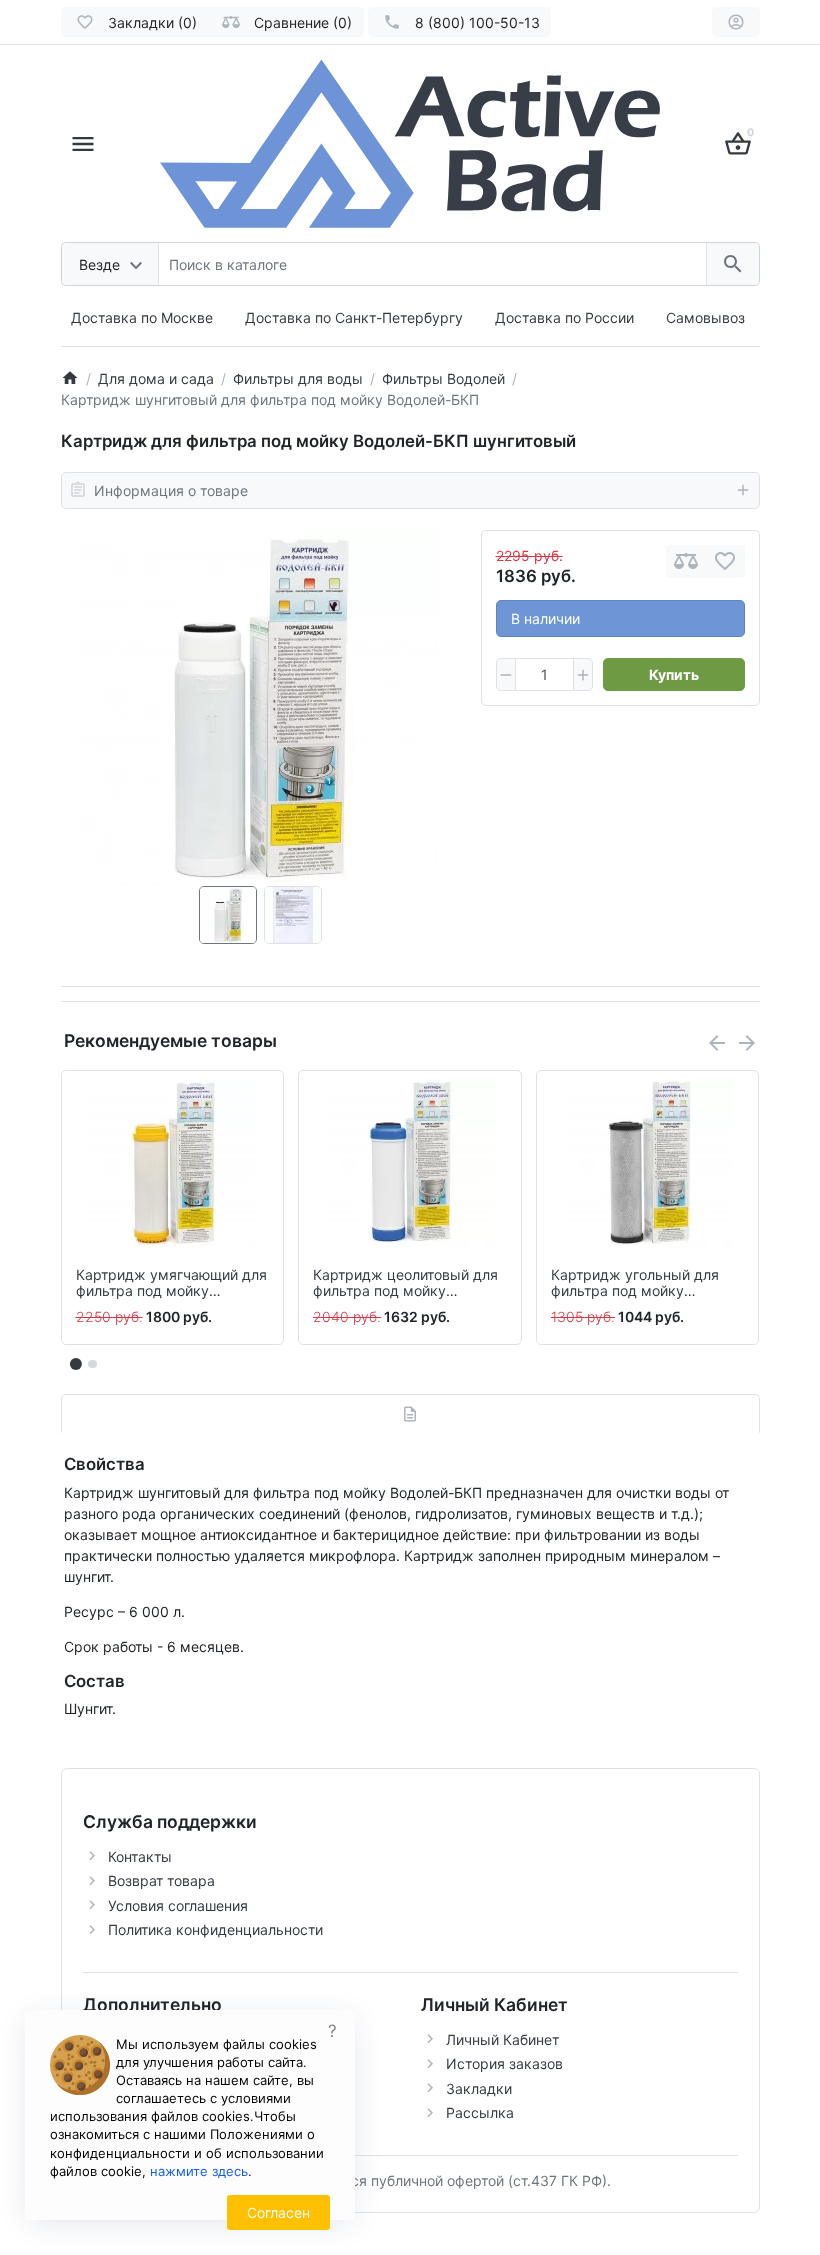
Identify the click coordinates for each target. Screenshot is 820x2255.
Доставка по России (564, 317)
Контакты (140, 1856)
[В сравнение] (686, 561)
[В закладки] (725, 561)
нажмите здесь (199, 2171)
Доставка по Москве (142, 317)
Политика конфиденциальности (215, 1929)
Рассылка (480, 2112)
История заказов (504, 2063)
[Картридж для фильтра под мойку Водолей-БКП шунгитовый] (260, 708)
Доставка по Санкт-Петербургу (354, 317)
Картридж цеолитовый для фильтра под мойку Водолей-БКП (405, 1284)
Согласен (278, 2212)
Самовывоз (705, 317)
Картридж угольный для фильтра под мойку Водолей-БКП (635, 1284)
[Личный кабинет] (736, 22)
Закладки (479, 2088)
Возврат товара (161, 1880)
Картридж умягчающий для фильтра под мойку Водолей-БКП (171, 1284)
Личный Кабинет (502, 2039)
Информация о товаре (171, 490)
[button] (92, 1364)
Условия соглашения (178, 1905)
